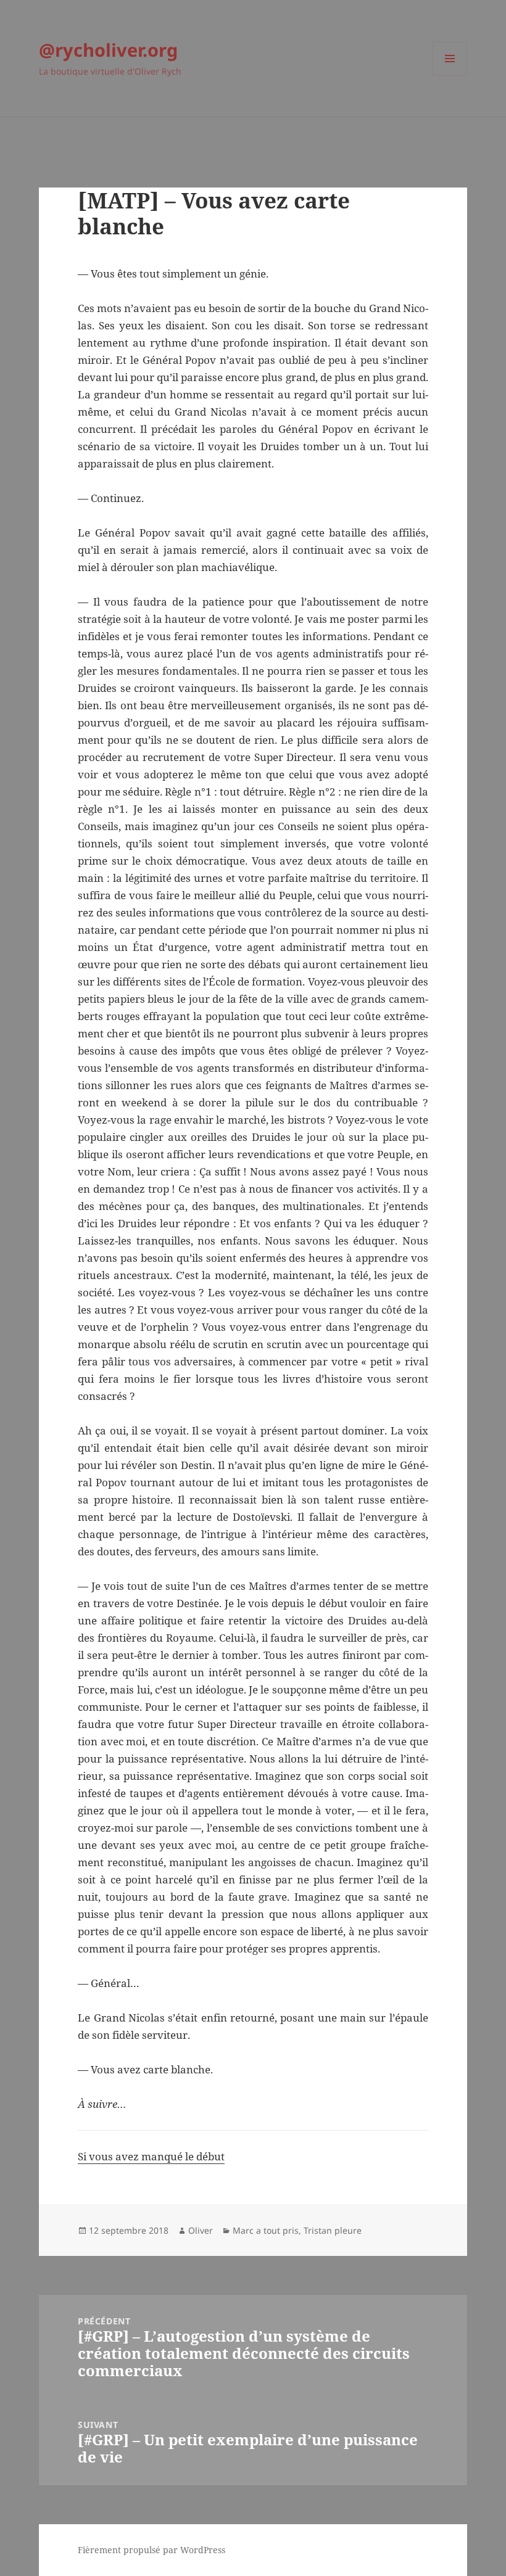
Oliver (201, 2230)
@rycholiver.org (108, 50)
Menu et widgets (450, 76)
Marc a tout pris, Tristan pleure (297, 2230)
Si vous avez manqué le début (151, 2156)
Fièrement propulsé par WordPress (151, 2550)
